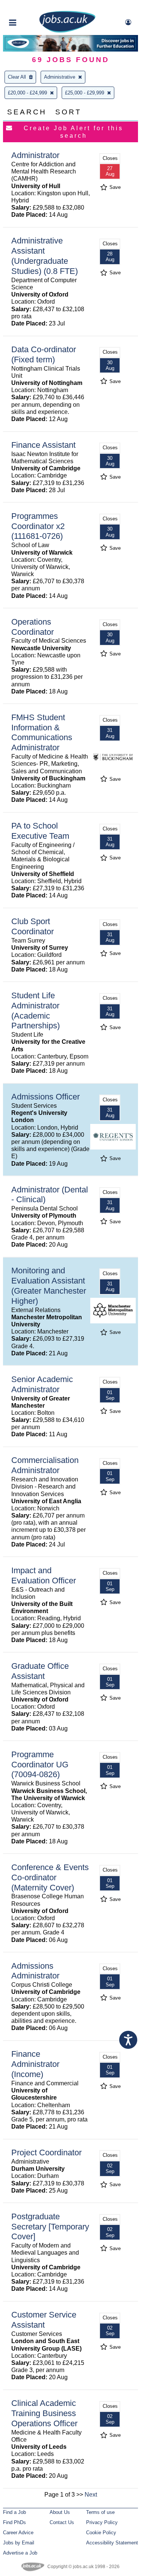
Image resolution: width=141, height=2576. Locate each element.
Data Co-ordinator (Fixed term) (44, 354)
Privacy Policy (102, 2522)
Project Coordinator (46, 2152)
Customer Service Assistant (44, 2320)
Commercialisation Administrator (45, 1465)
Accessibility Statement (112, 2543)
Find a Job (14, 2512)
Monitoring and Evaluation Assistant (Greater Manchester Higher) (49, 1286)
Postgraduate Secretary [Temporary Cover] (50, 2227)
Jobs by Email (19, 2543)
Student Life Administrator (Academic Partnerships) (36, 1011)
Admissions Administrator (35, 1971)
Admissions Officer (45, 1097)
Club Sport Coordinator (33, 926)
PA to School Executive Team (40, 831)
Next (91, 2495)
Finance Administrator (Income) (35, 2064)
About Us (60, 2512)
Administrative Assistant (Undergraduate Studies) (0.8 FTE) (45, 256)
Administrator (35, 155)
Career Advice (18, 2533)
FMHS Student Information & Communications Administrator (42, 733)
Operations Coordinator (33, 627)
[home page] (67, 31)
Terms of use (100, 2512)
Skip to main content (30, 7)
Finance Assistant (43, 445)
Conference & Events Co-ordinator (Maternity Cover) (50, 1877)
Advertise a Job (20, 2553)
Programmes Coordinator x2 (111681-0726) (38, 526)
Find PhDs (14, 2522)
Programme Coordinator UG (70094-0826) (40, 1765)
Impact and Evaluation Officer (44, 1575)
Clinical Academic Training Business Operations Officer (44, 2413)
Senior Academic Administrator (42, 1384)
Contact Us (62, 2522)
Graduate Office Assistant (40, 1671)
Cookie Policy (101, 2533)
